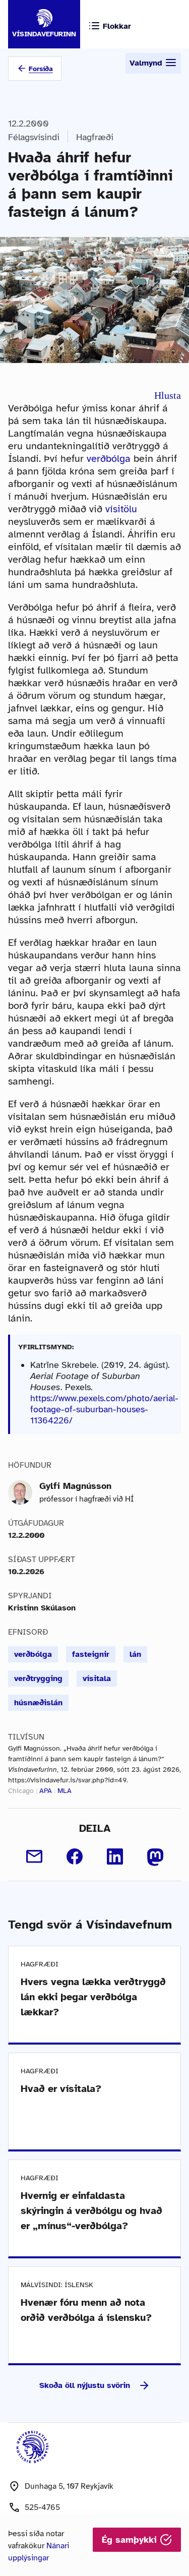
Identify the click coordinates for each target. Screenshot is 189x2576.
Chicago (21, 1791)
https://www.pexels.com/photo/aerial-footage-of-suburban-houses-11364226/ (104, 1409)
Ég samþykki (131, 2540)
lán (135, 1654)
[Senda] (34, 1856)
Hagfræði (95, 137)
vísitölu (121, 509)
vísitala (97, 1679)
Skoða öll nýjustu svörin (85, 2385)
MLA (65, 1791)
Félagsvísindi (34, 137)
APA (46, 1791)
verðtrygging (38, 1679)
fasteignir (91, 1654)
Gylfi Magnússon (75, 1486)
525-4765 (42, 2507)
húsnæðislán (38, 1703)
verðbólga (109, 459)
